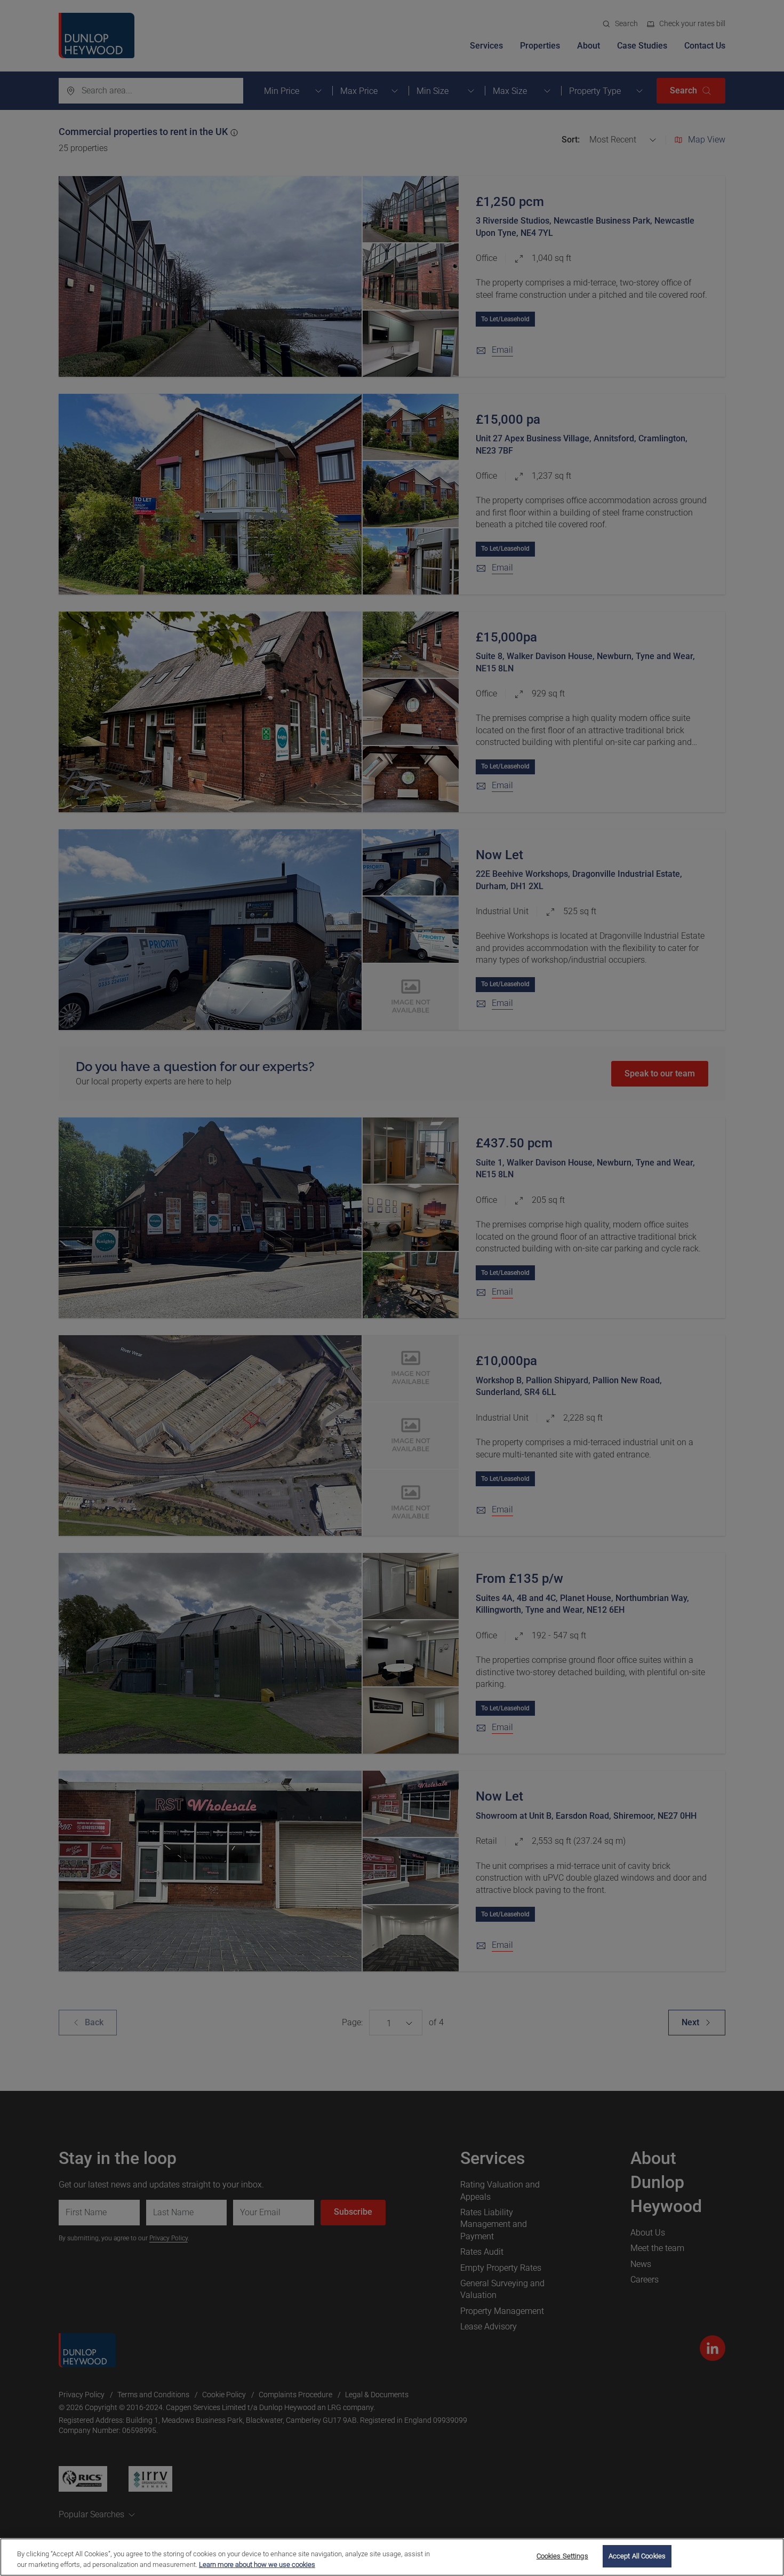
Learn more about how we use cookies (257, 2565)
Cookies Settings (562, 2556)
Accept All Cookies (637, 2556)
